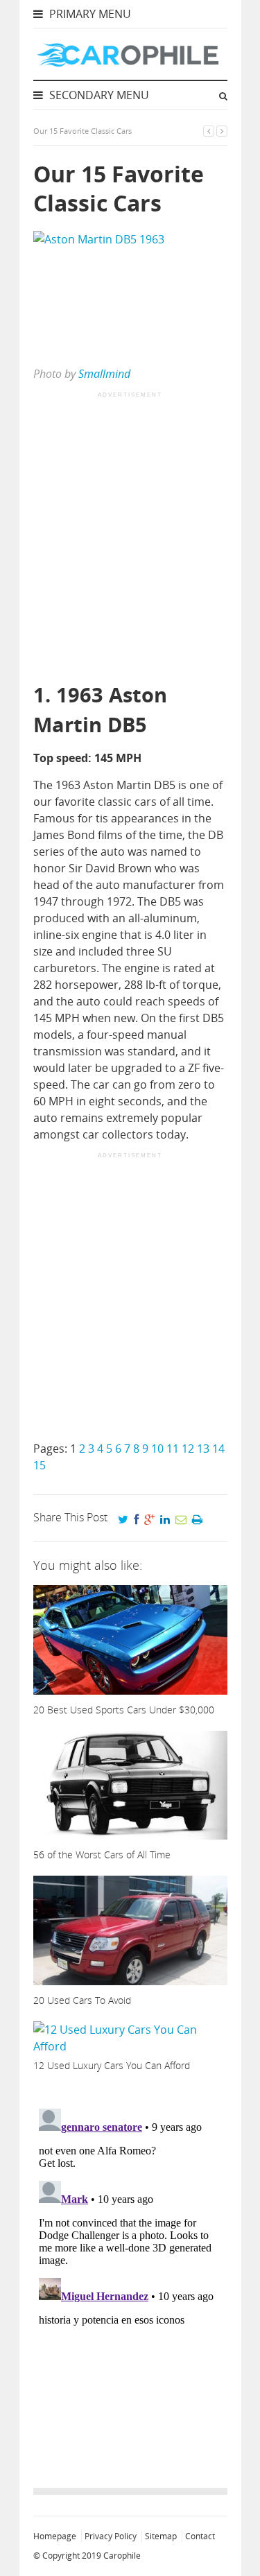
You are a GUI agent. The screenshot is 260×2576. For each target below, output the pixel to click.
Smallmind (104, 374)
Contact (200, 2536)
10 (157, 1449)
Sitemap (161, 2536)
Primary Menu (89, 14)
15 (40, 1465)
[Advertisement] (130, 538)
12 (188, 1449)
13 (203, 1449)
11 (173, 1449)
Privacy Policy (111, 2536)
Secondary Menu (98, 95)
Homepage (55, 2536)
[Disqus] (130, 2276)
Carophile (122, 2556)
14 (218, 1449)
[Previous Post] (209, 131)
